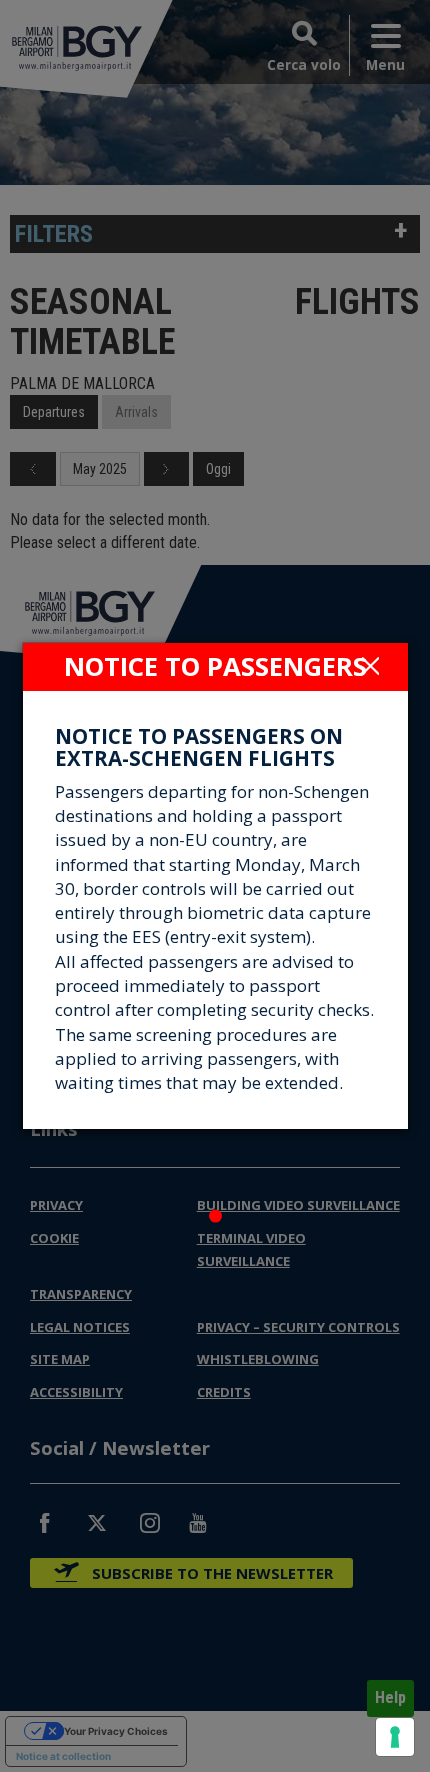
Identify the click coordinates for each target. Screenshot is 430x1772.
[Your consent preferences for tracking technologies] (395, 1737)
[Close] (371, 665)
